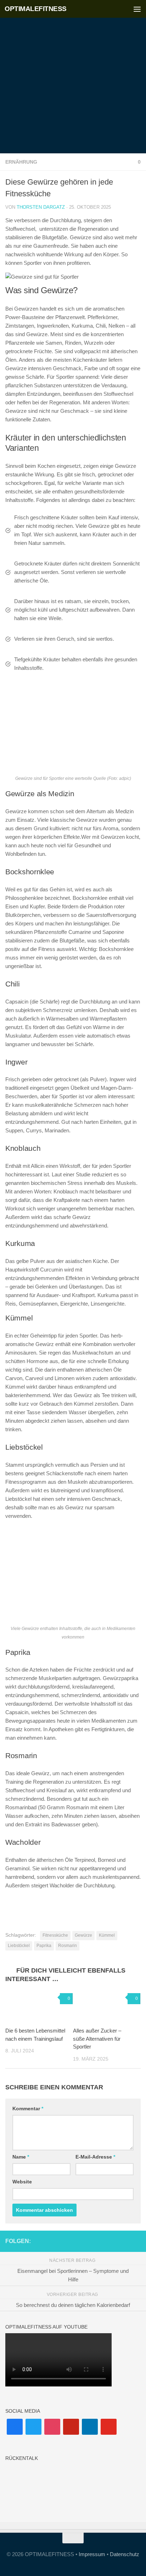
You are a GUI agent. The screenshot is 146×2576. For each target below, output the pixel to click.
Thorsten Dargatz (41, 207)
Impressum (92, 2554)
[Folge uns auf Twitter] (136, 2241)
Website (22, 2182)
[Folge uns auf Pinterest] (114, 2241)
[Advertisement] (73, 77)
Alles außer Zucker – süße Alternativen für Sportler (97, 2039)
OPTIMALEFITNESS (36, 9)
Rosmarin (68, 1946)
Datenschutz (125, 2554)
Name (21, 2157)
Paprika (44, 1946)
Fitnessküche (55, 1935)
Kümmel (107, 1935)
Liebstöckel (19, 1946)
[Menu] (137, 9)
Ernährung (21, 162)
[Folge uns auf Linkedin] (125, 2241)
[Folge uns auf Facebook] (91, 2241)
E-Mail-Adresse (95, 2157)
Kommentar (28, 2109)
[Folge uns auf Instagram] (102, 2241)
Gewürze (83, 1935)
